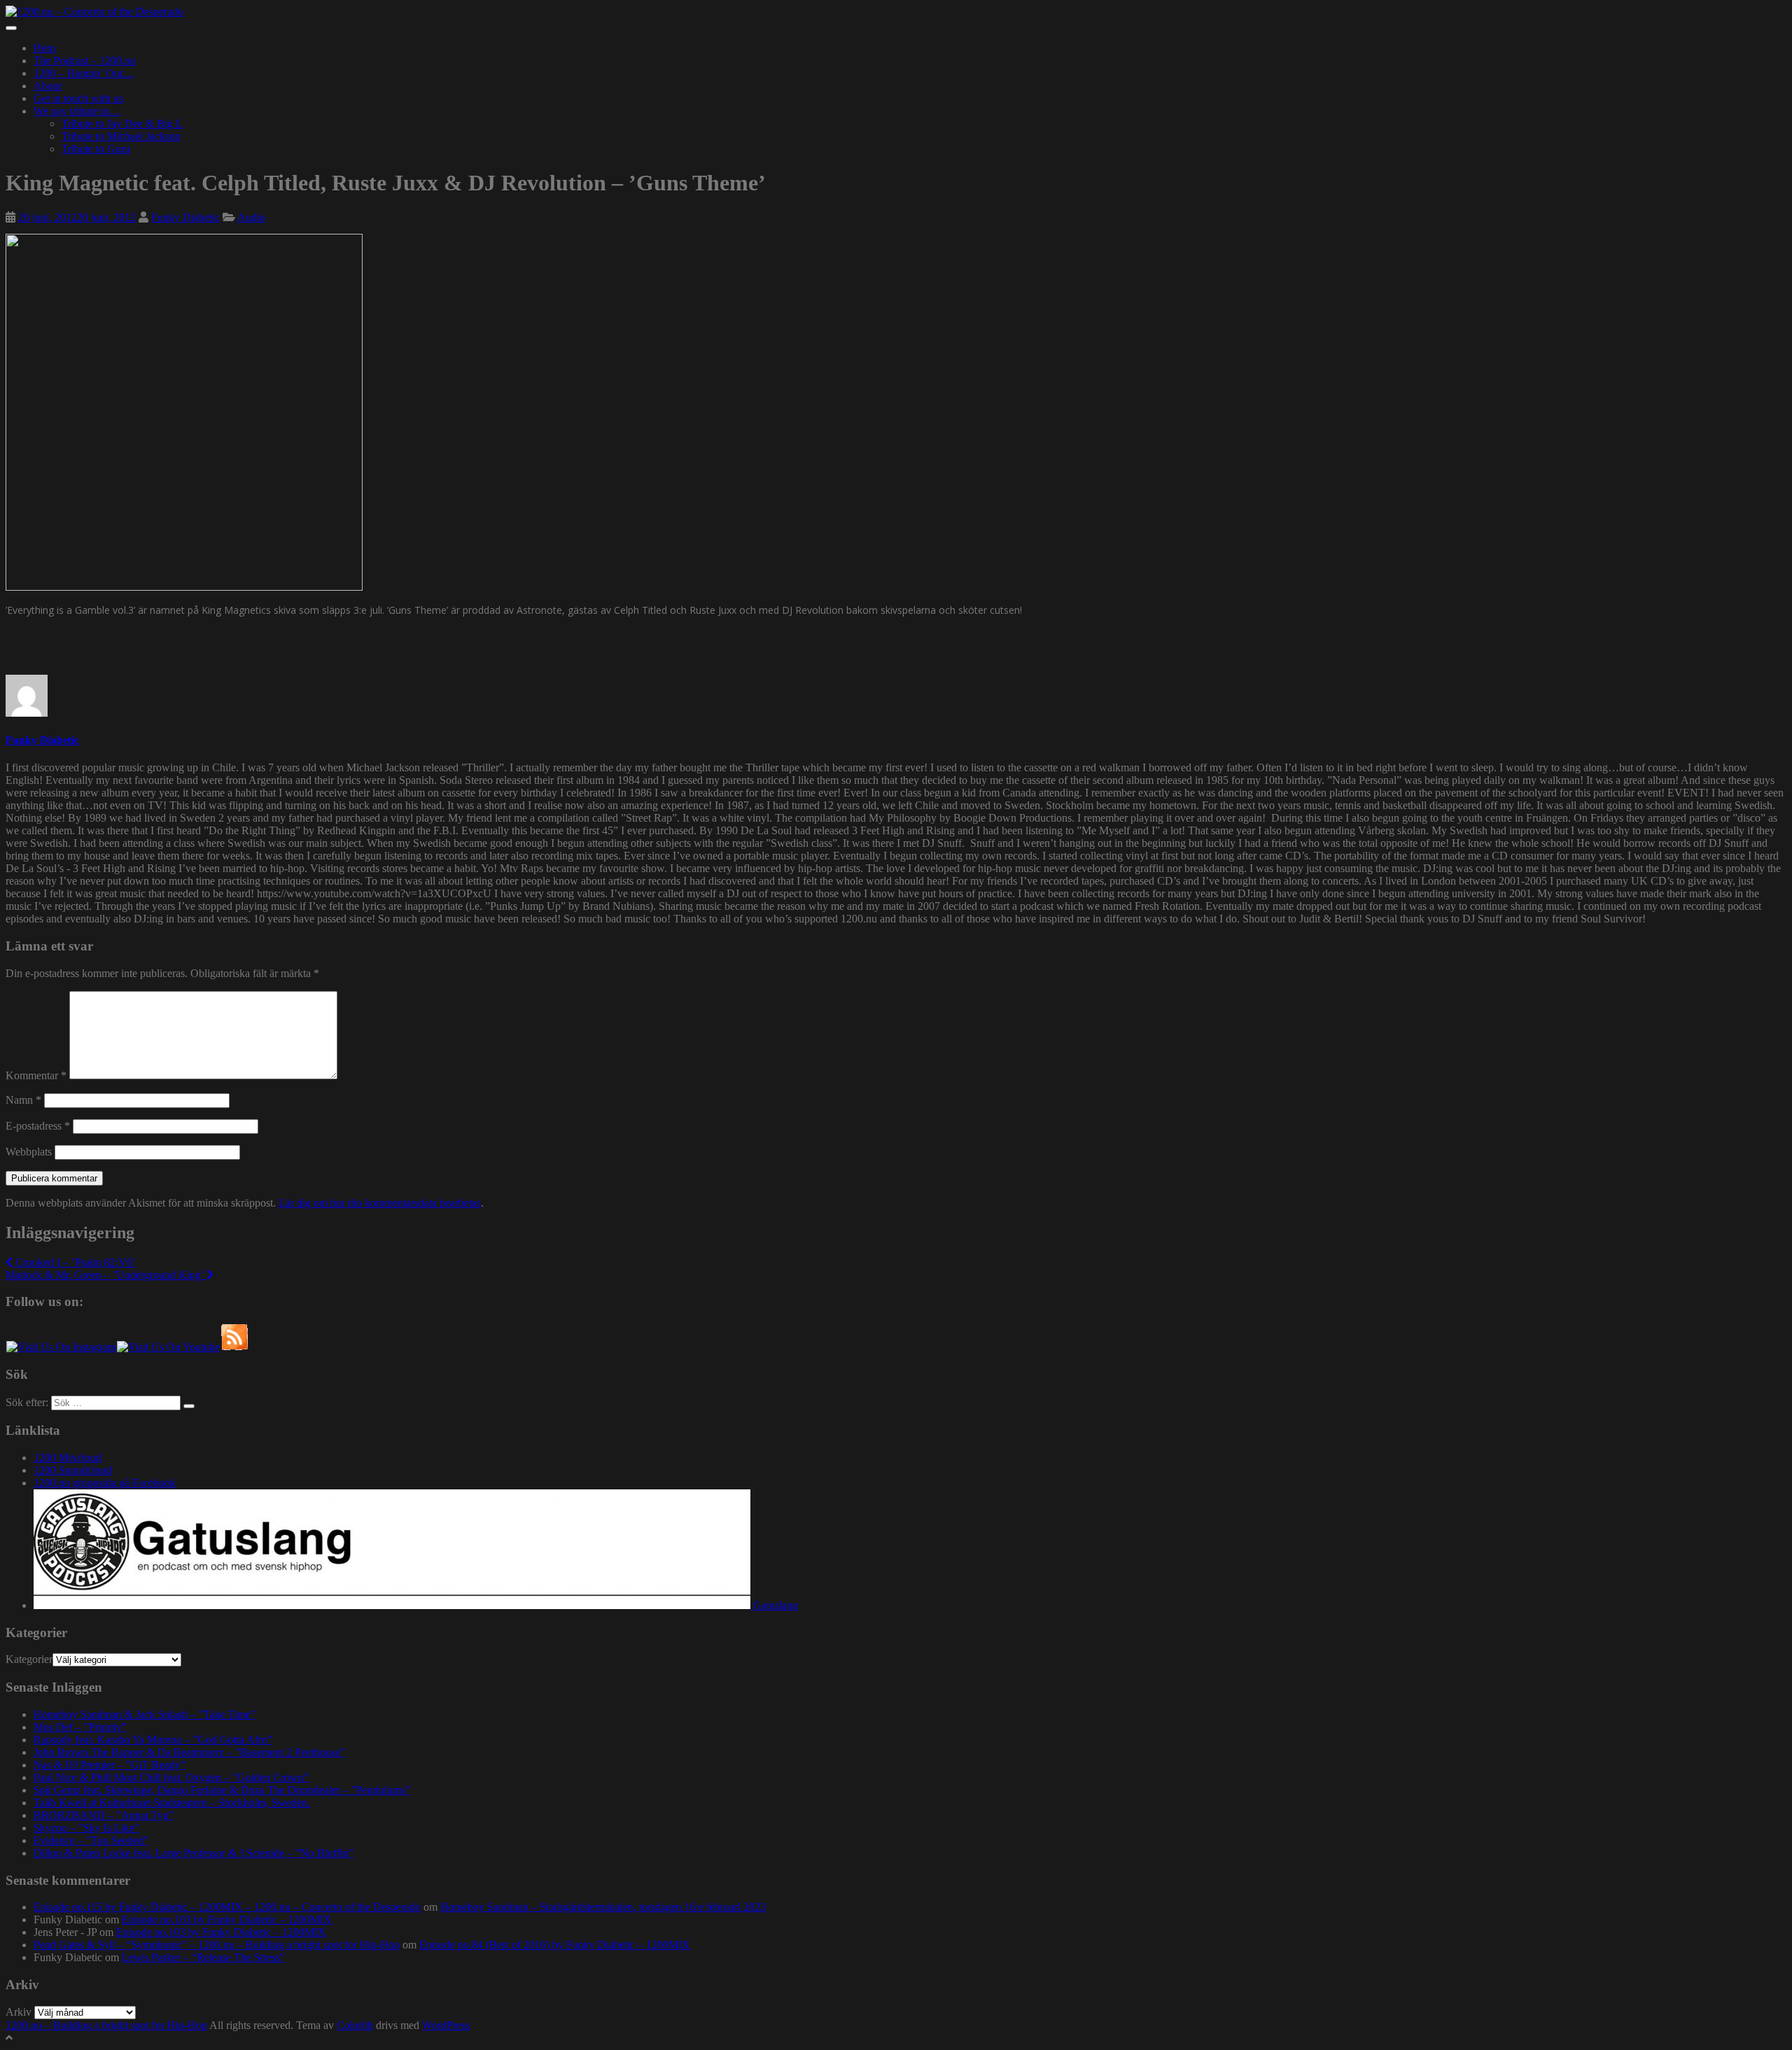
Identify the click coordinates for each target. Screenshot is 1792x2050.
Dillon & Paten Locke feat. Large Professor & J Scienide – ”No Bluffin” (194, 1853)
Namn (23, 1100)
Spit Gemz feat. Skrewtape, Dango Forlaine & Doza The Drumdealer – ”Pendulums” (222, 1790)
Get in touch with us (78, 98)
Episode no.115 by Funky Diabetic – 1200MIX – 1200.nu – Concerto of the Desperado (227, 1907)
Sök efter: (27, 1402)
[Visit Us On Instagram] (61, 1347)
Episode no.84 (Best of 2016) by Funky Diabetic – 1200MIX (555, 1945)
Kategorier (29, 1659)
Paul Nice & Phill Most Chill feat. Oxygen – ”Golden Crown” (171, 1777)
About (48, 86)
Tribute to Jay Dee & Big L (122, 124)
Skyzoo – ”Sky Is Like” (86, 1828)
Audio (251, 217)
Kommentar (36, 1075)
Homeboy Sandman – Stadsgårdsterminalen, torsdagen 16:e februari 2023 (603, 1907)
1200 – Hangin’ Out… (84, 73)
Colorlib (355, 2025)
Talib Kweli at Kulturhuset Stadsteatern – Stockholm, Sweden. (172, 1803)
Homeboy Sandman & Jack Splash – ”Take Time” (145, 1714)
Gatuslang (774, 1605)
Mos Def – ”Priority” (80, 1727)
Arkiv (19, 2012)
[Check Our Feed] (234, 1347)
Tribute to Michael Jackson (121, 136)
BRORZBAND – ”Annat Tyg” (104, 1815)
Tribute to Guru (96, 149)
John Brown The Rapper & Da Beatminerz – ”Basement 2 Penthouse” (189, 1752)
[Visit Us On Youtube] (168, 1347)
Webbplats (29, 1152)
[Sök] (189, 1406)
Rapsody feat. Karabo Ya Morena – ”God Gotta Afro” (153, 1740)
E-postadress (38, 1126)
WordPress (446, 2025)
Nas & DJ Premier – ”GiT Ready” (110, 1765)
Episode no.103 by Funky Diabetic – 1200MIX (227, 1919)
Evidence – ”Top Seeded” (91, 1840)
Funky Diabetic (185, 217)
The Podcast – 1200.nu (85, 61)
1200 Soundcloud (73, 1470)
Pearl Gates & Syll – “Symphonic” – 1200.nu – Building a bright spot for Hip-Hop (217, 1945)
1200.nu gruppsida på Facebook (105, 1483)
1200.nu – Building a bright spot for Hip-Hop (106, 2025)
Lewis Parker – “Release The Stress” (203, 1957)
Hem (44, 48)
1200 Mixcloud (68, 1458)
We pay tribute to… (77, 111)
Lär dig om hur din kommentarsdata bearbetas (380, 1203)
